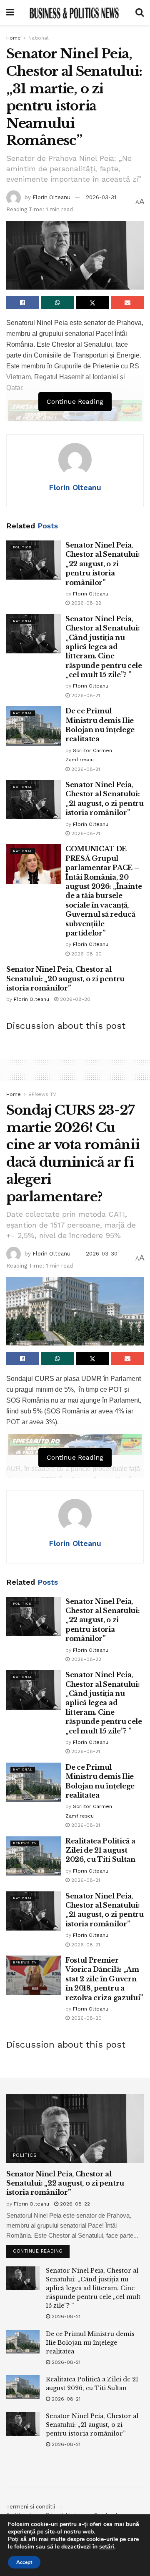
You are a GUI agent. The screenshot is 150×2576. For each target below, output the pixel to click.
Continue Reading (41, 2249)
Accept (24, 2562)
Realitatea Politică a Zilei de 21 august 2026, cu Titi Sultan (100, 1850)
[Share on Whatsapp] (58, 303)
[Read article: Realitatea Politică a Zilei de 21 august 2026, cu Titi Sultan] (34, 1856)
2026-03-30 (102, 1254)
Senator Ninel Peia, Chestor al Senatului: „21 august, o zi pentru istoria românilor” (92, 2425)
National (39, 38)
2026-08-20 (86, 954)
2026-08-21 (85, 695)
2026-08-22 (85, 603)
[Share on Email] (127, 303)
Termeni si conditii (31, 2507)
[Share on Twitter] (93, 303)
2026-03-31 (101, 197)
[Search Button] (140, 13)
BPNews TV (42, 1094)
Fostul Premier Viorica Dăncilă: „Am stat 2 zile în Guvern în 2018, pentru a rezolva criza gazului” (104, 1979)
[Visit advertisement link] (75, 1445)
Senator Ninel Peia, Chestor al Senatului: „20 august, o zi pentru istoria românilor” (65, 979)
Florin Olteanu (51, 197)
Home (14, 38)
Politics (22, 547)
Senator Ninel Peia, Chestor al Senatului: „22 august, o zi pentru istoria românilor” (102, 564)
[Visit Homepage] (75, 13)
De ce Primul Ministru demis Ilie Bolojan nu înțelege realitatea (90, 2343)
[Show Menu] (10, 13)
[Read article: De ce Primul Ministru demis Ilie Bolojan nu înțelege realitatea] (34, 726)
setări (107, 2547)
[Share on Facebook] (23, 303)
